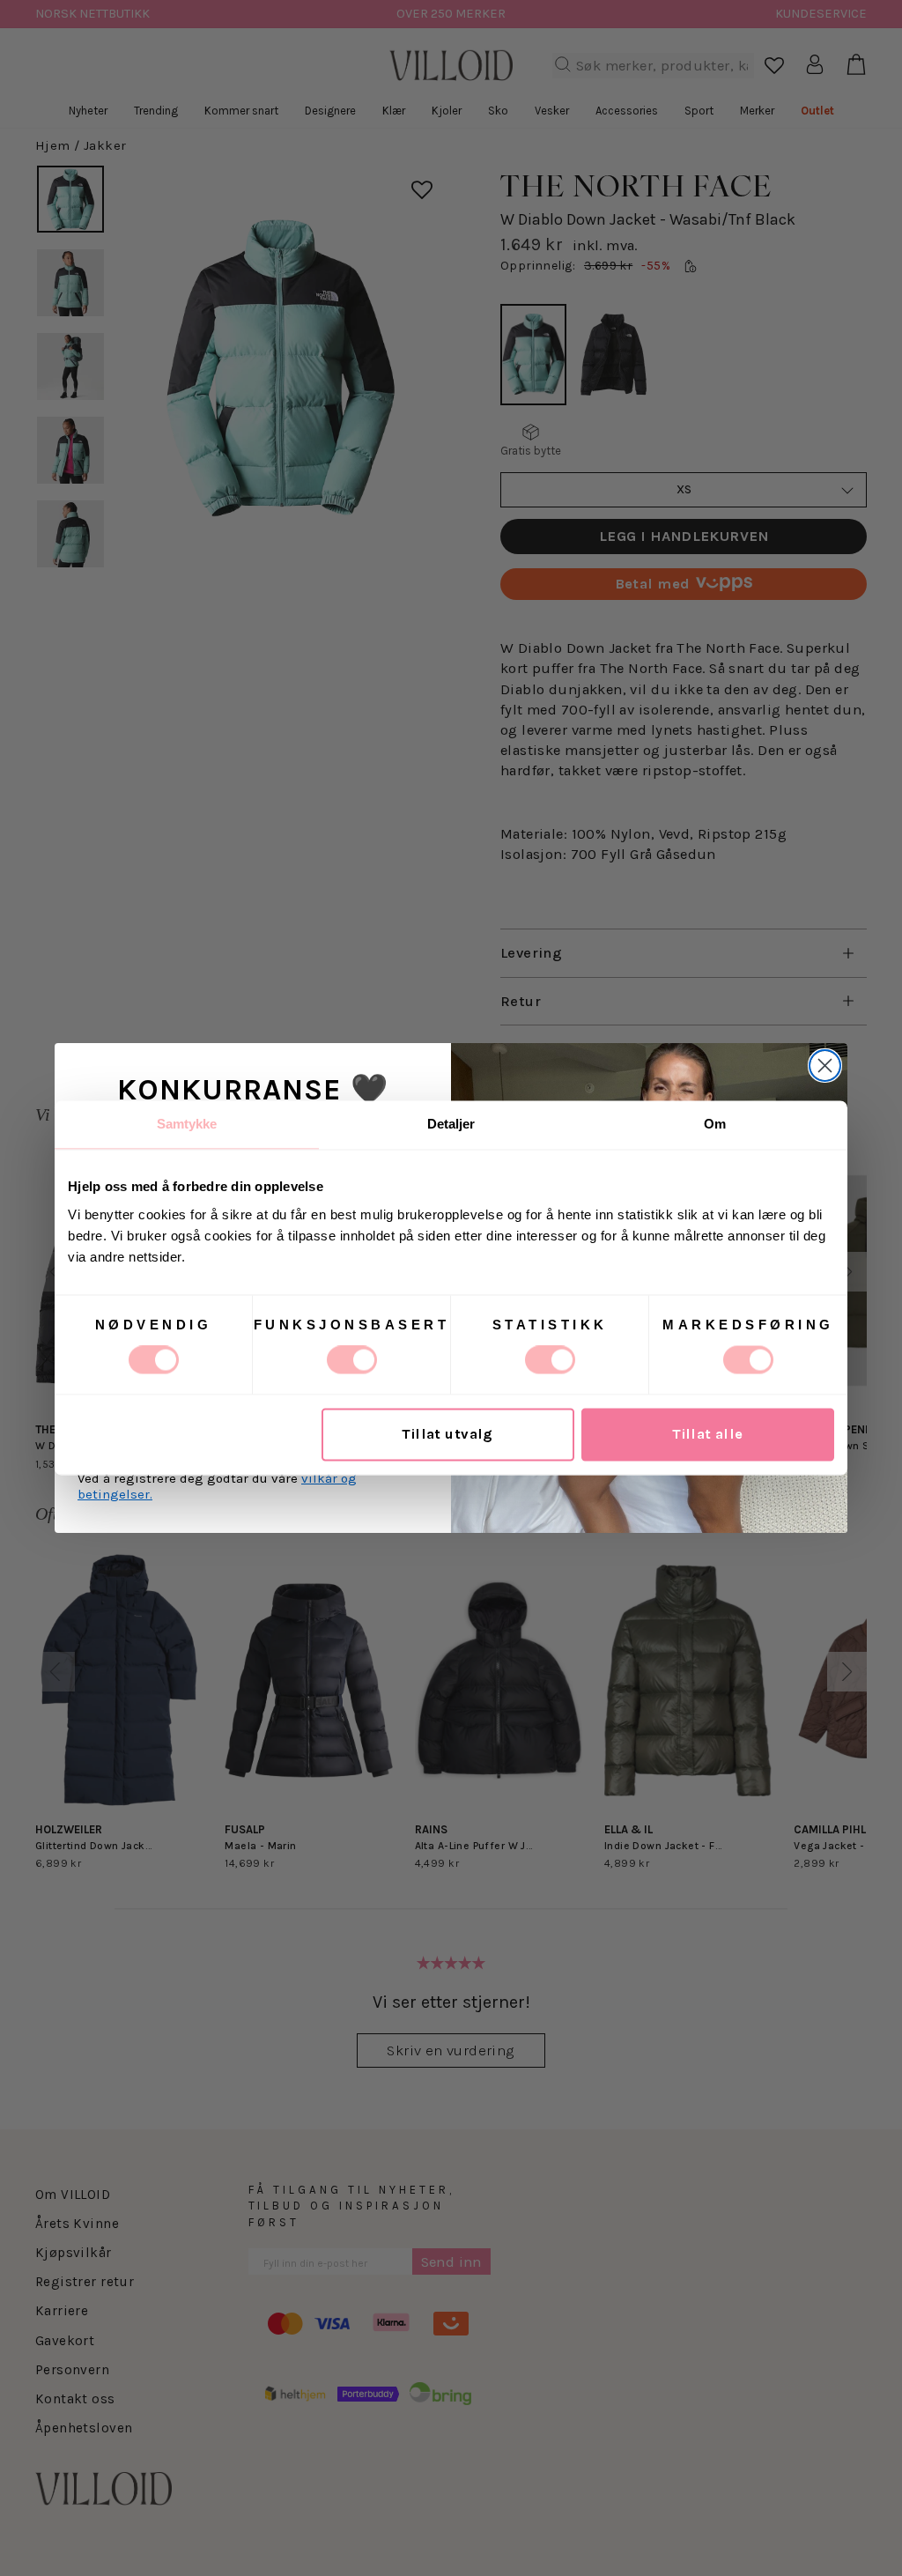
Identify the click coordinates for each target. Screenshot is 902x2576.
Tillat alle (708, 1435)
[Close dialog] (825, 1066)
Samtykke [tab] (187, 1124)
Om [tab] (715, 1124)
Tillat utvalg (447, 1435)
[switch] (352, 1360)
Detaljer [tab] (451, 1124)
